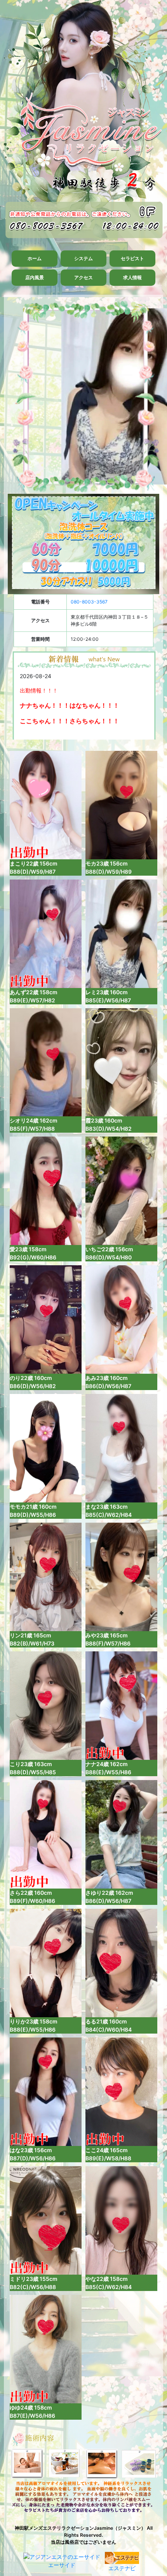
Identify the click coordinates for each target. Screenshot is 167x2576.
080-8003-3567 (89, 602)
